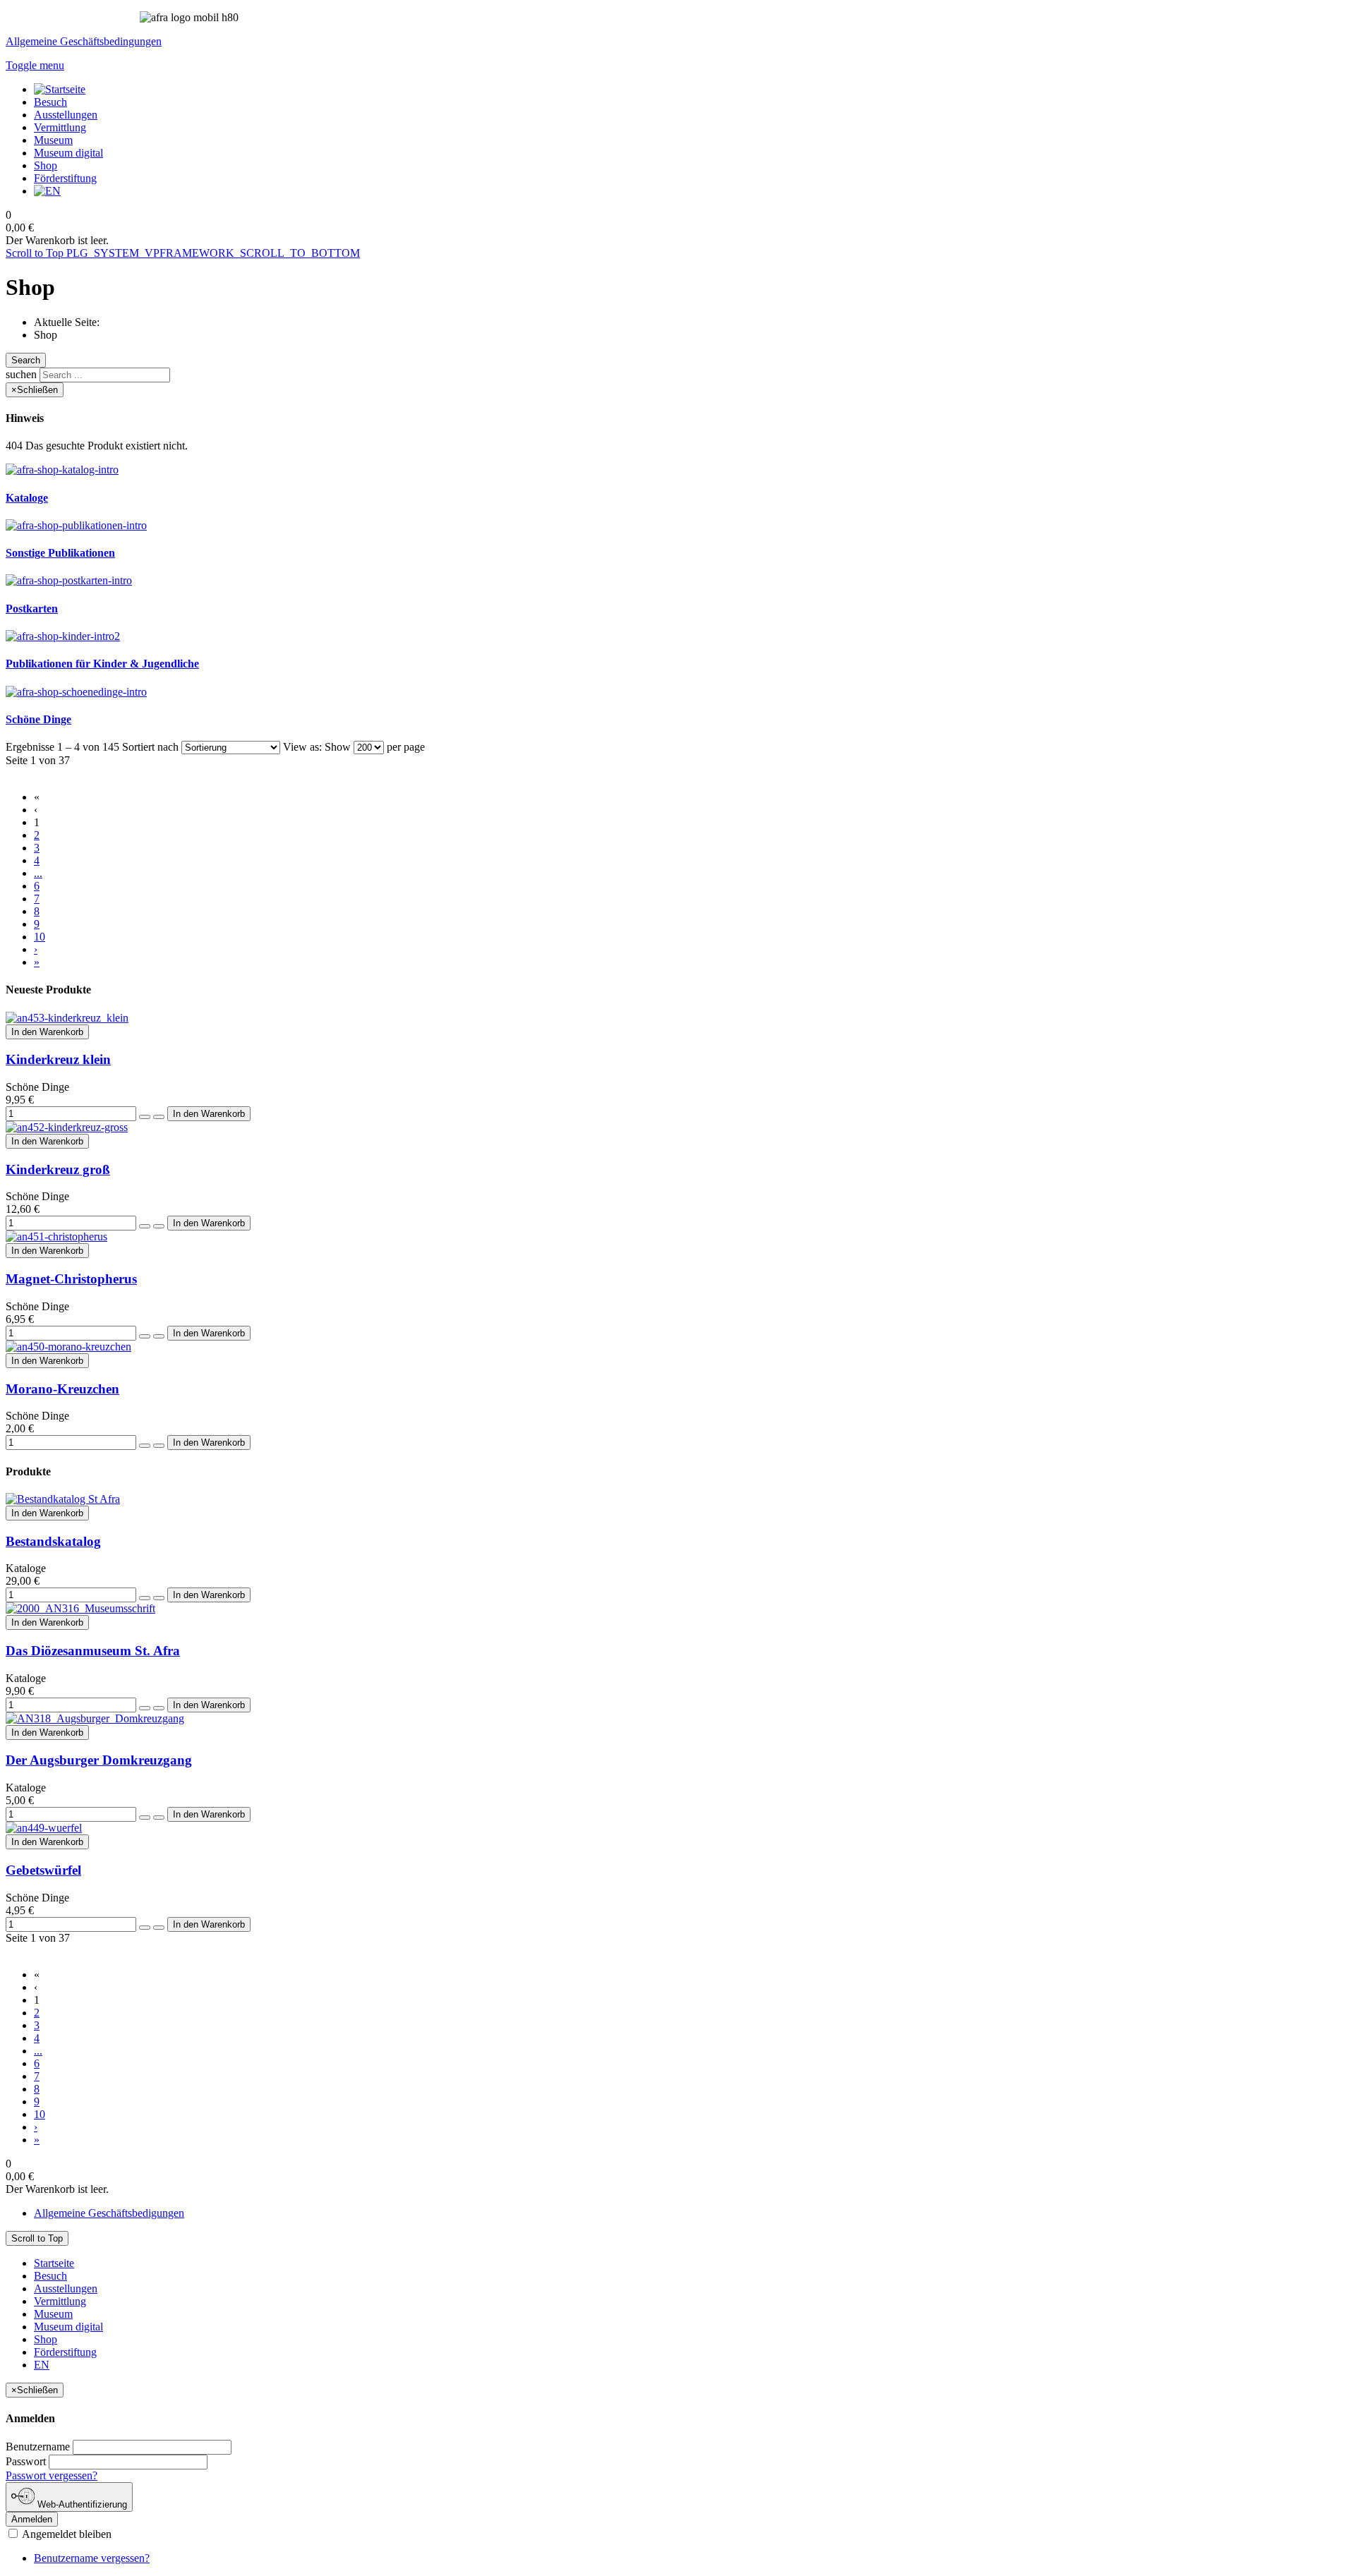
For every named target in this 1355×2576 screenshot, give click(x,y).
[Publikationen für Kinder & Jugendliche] (63, 636)
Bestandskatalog (53, 1541)
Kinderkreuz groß (58, 1169)
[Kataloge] (62, 470)
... (38, 873)
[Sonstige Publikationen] (76, 525)
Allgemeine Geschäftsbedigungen (109, 2213)
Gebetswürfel (43, 1870)
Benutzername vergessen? (92, 2558)
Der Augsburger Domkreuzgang (99, 1760)
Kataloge (27, 498)
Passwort (26, 2461)
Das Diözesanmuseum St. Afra (93, 1651)
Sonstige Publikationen (60, 553)
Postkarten (32, 609)
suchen (21, 374)
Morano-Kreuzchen (62, 1389)
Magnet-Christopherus (71, 1279)
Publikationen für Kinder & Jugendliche (102, 664)
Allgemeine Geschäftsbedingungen (84, 41)
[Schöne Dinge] (76, 692)
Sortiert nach (150, 747)
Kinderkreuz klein (58, 1059)
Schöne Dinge (38, 719)
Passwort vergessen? (52, 2475)
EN (42, 2365)
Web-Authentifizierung (81, 2504)
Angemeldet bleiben (66, 2534)
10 (40, 937)
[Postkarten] (69, 580)
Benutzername (38, 2447)
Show (338, 747)
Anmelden (32, 2519)
